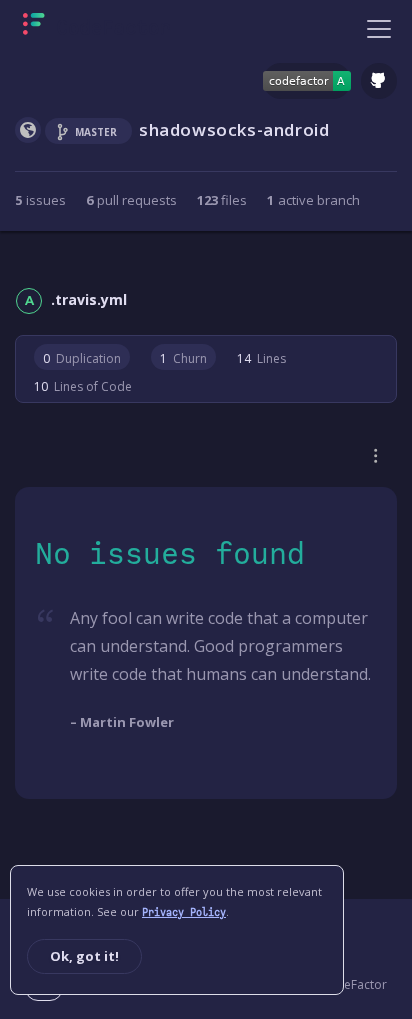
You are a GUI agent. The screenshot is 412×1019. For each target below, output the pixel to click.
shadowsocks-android (234, 129)
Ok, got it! (84, 956)
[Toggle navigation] (379, 28)
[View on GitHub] (379, 81)
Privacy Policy (184, 912)
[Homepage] (96, 28)
